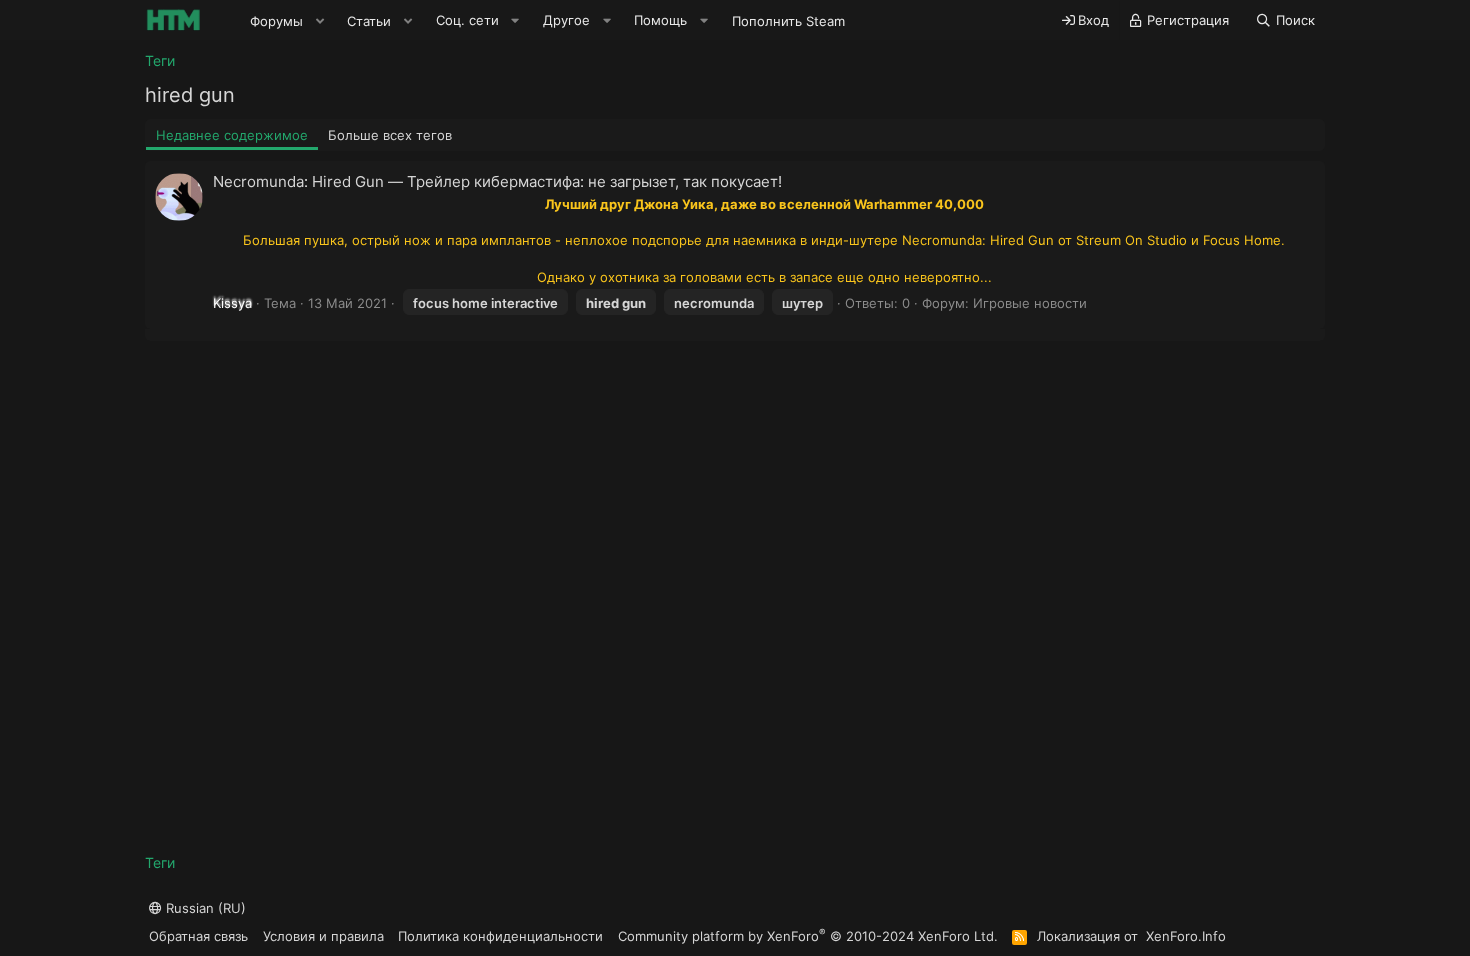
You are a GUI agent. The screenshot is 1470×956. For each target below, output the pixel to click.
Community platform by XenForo (808, 935)
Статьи (369, 21)
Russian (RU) (204, 908)
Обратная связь (198, 936)
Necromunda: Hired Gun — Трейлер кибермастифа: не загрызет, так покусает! (497, 181)
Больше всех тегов (390, 135)
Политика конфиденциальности (500, 936)
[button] (320, 21)
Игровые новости (1030, 303)
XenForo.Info (1186, 936)
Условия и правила (323, 936)
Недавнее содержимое (232, 135)
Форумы (276, 21)
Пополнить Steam (788, 21)
